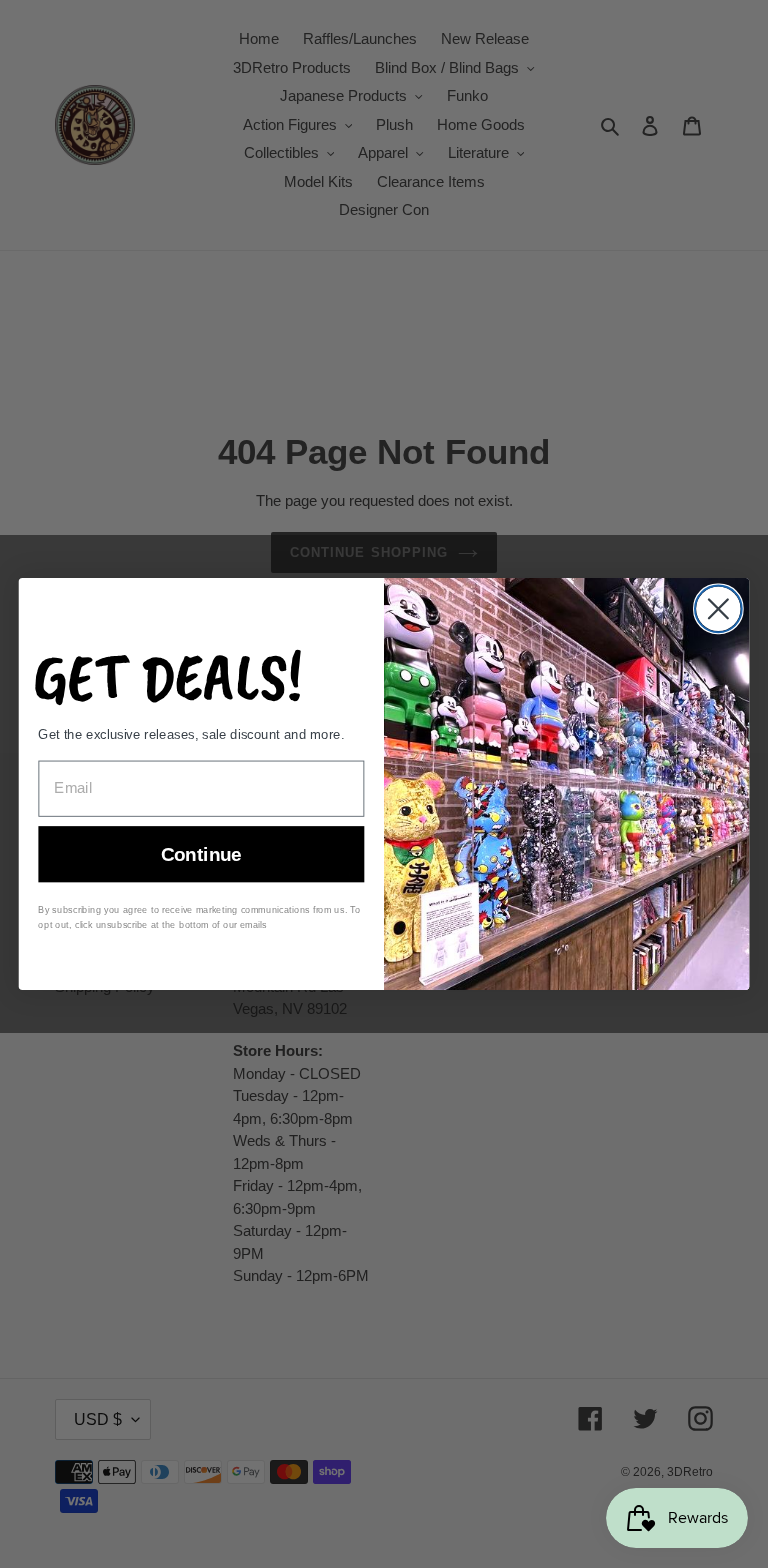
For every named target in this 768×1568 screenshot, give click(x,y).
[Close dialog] (718, 608)
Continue (201, 854)
